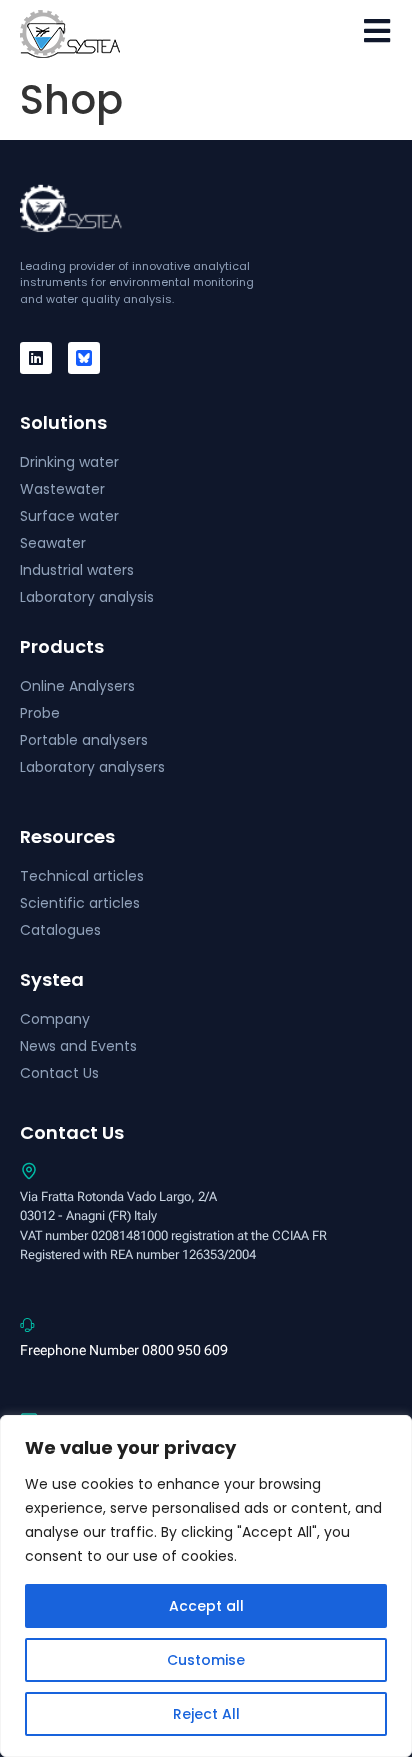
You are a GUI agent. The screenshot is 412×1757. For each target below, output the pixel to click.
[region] (206, 1586)
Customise (206, 1660)
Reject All (206, 1714)
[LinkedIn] (36, 358)
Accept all (206, 1606)
